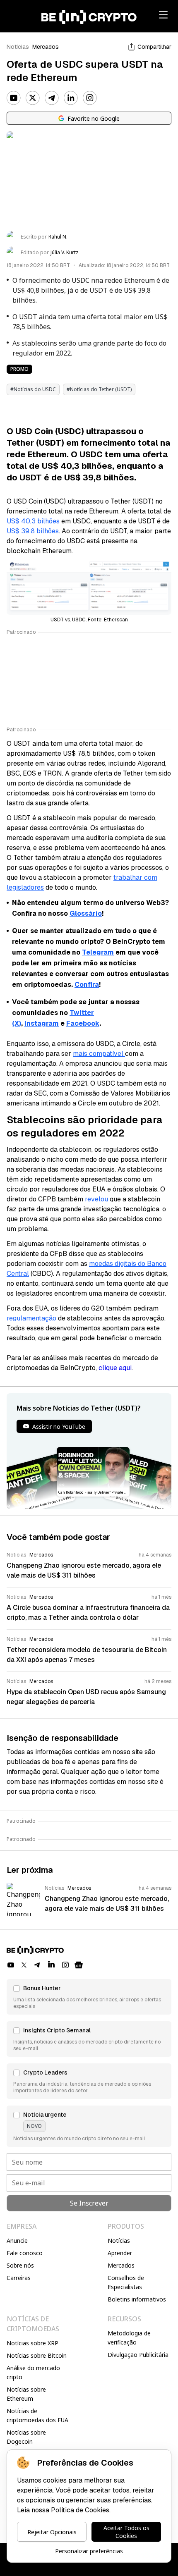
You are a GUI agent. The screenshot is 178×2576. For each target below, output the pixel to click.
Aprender (120, 2253)
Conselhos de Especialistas (126, 2282)
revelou (96, 1199)
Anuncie (17, 2241)
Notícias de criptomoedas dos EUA (37, 2415)
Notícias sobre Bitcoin (37, 2355)
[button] (89, 1997)
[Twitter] (33, 98)
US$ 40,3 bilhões (33, 521)
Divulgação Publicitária (138, 2355)
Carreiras (19, 2278)
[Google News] (79, 1965)
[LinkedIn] (71, 98)
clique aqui (115, 1368)
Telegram (98, 952)
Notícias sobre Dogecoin (26, 2437)
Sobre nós (20, 2265)
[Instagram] (90, 98)
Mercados (46, 47)
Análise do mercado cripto (33, 2372)
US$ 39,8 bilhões (33, 531)
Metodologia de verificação (129, 2338)
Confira (87, 985)
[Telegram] (52, 98)
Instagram (42, 1023)
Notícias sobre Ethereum (26, 2394)
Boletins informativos (137, 2299)
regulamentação (31, 1318)
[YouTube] (14, 98)
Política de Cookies (80, 2510)
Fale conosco (25, 2253)
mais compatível (99, 1054)
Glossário (86, 913)
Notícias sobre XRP (32, 2343)
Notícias (18, 47)
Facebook (83, 1023)
